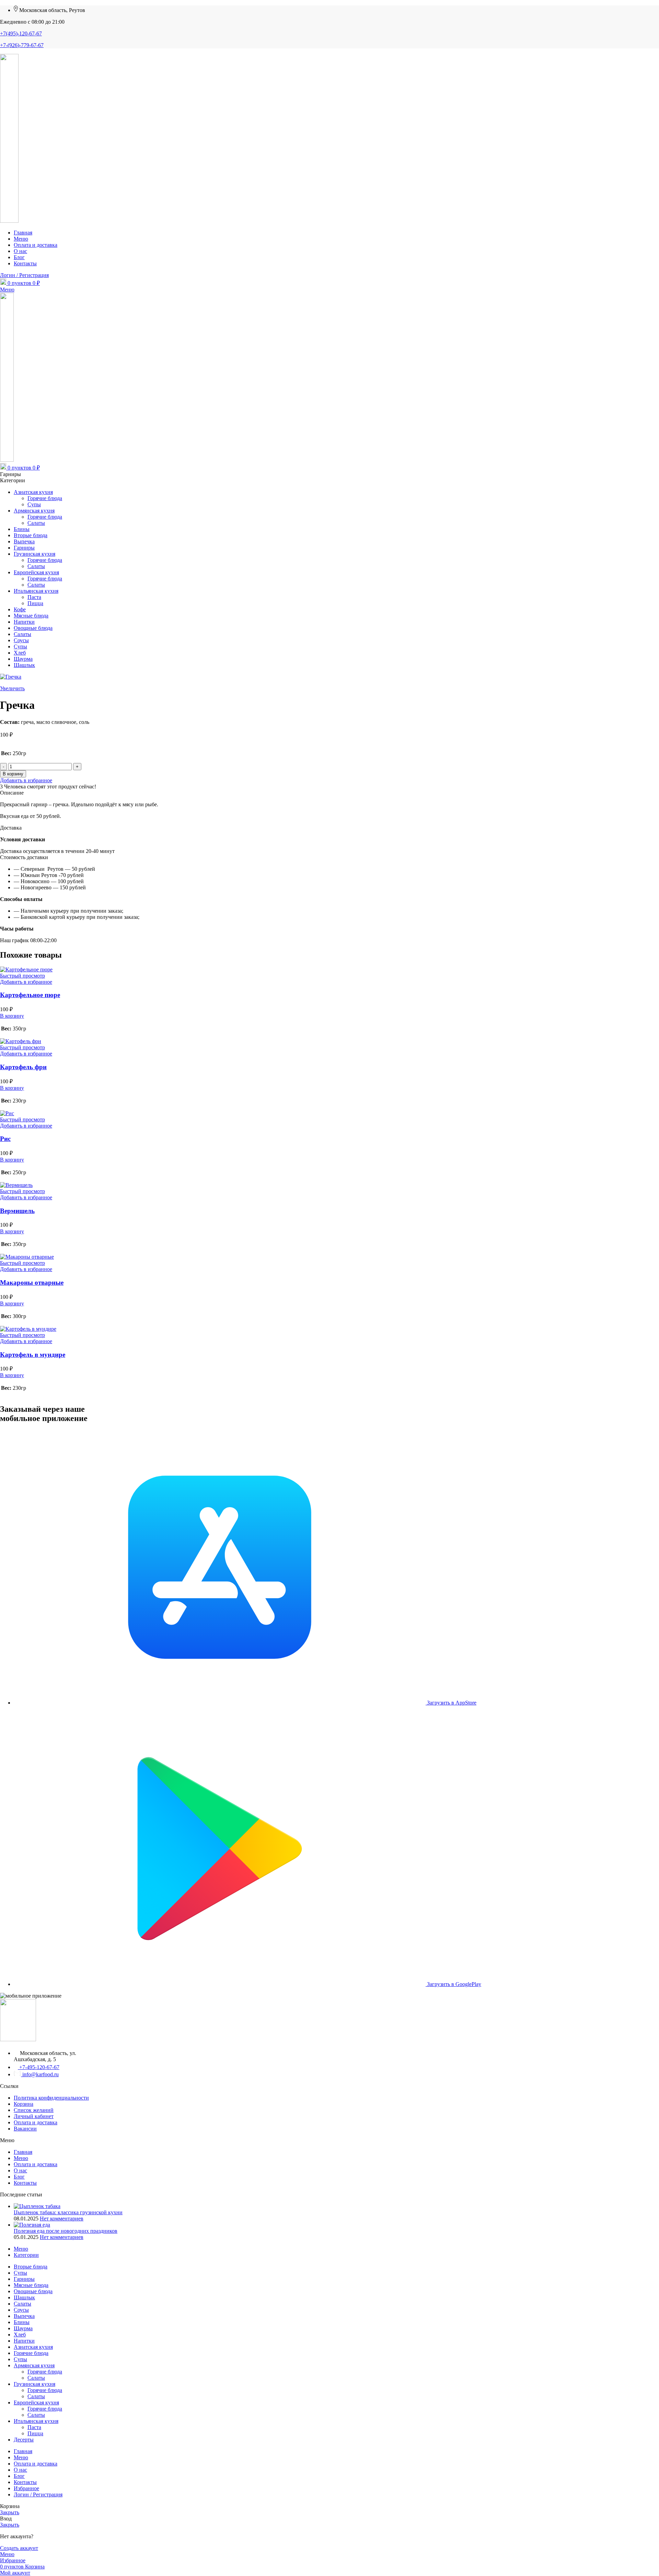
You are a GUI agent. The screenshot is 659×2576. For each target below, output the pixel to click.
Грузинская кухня (34, 554)
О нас (20, 2170)
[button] (12, 1016)
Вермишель (17, 1211)
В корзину (13, 774)
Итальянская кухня (36, 591)
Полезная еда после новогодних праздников (66, 2231)
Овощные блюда (33, 628)
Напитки (24, 622)
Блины (22, 529)
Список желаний (34, 2110)
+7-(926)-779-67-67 (22, 45)
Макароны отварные (32, 1283)
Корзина (24, 2104)
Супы (34, 504)
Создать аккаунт (19, 2548)
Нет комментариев (62, 2219)
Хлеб (20, 653)
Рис (5, 1139)
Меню (21, 2158)
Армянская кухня (34, 511)
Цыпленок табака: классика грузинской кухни (68, 2212)
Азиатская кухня (33, 492)
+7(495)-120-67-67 (21, 33)
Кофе (20, 609)
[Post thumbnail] (37, 2206)
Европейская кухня (36, 572)
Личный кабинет (34, 2116)
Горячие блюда (45, 498)
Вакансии (25, 2129)
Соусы (21, 640)
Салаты (36, 523)
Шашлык (24, 665)
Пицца (35, 603)
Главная (23, 2152)
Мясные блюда (31, 616)
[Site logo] (9, 221)
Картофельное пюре (30, 995)
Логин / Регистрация (38, 2494)
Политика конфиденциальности (51, 2098)
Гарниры (24, 548)
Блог (19, 2177)
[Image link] (18, 2039)
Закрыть (10, 2512)
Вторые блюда (31, 535)
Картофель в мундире (33, 1355)
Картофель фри (23, 1067)
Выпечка (24, 541)
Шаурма (23, 659)
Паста (34, 597)
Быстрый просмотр (22, 976)
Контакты (25, 2183)
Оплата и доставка (36, 2122)
